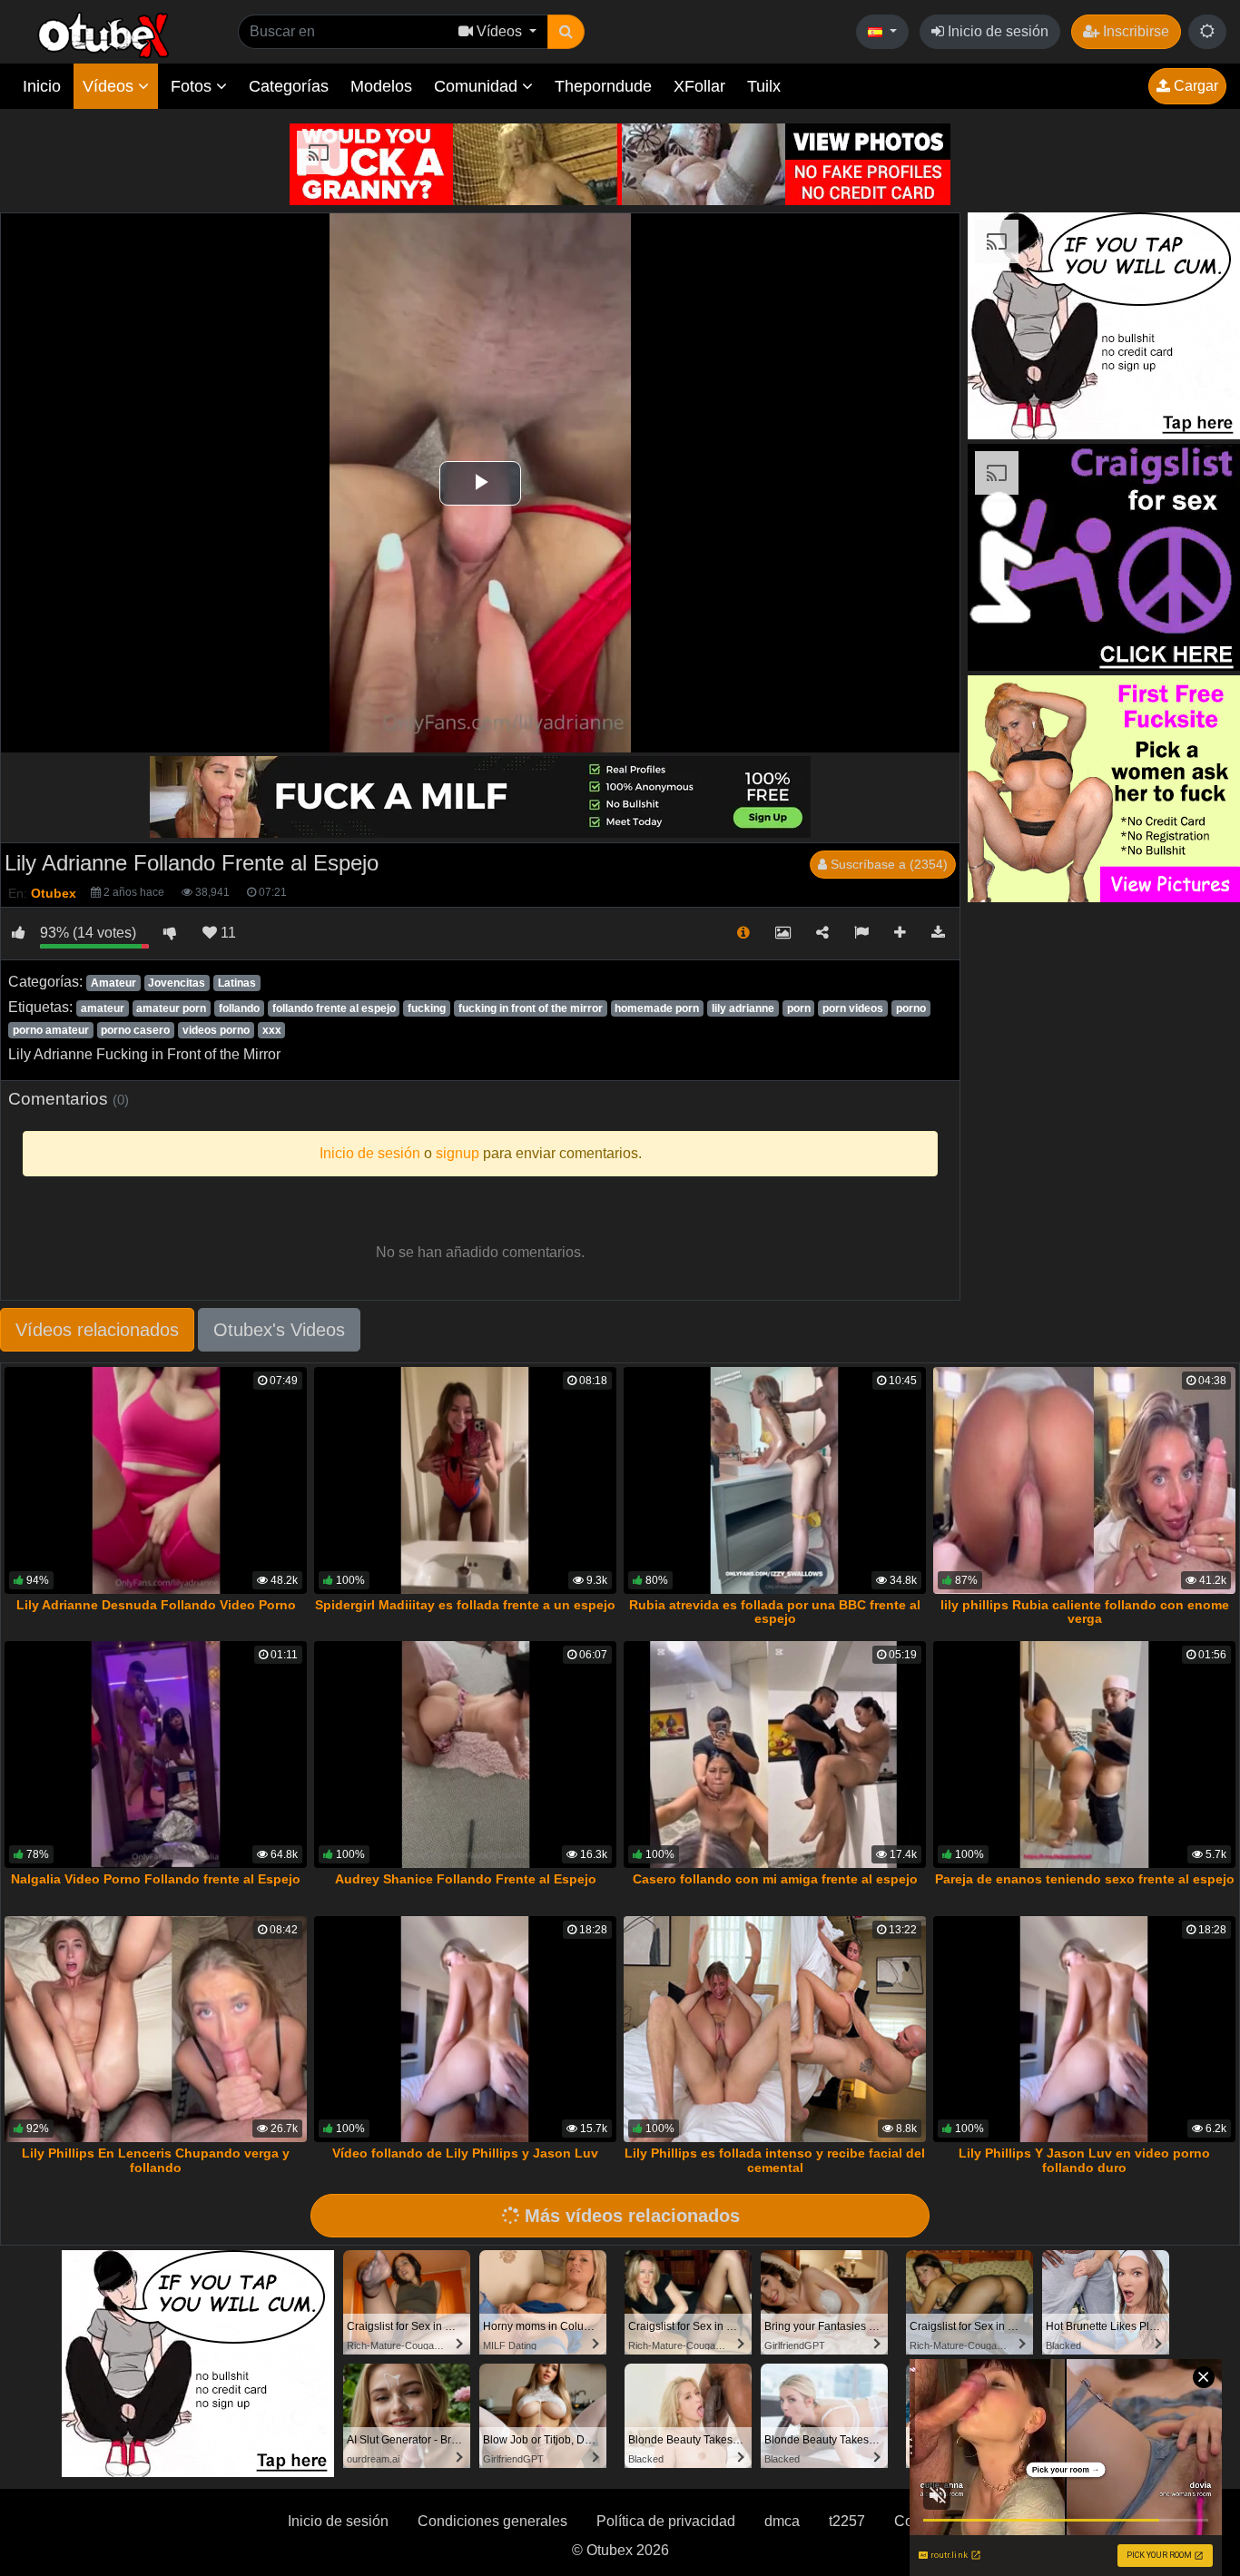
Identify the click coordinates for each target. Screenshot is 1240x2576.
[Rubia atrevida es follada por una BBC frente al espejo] (775, 1480)
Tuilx (764, 86)
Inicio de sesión (996, 31)
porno (911, 1008)
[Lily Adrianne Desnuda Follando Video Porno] (156, 1480)
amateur (103, 1008)
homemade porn (657, 1008)
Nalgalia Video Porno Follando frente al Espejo (156, 1879)
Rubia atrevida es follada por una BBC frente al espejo (775, 1612)
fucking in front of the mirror (531, 1008)
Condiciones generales (492, 2521)
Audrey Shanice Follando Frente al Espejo (466, 1879)
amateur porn (171, 1008)
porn (799, 1008)
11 (226, 933)
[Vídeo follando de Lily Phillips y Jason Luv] (465, 2030)
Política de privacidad (666, 2521)
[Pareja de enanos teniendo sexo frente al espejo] (1084, 1755)
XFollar (699, 86)
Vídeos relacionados (97, 1330)
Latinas (237, 983)
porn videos (853, 1008)
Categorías (289, 86)
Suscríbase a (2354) (887, 864)
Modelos (381, 86)
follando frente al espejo (334, 1008)
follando (239, 1008)
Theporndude (603, 86)
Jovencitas (177, 983)
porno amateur (51, 1030)
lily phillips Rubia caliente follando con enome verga (1085, 1612)
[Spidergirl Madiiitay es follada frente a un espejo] (465, 1480)
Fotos (193, 86)
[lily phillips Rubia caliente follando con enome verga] (1084, 1480)
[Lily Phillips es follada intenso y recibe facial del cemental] (775, 2030)
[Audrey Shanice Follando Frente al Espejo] (465, 1755)
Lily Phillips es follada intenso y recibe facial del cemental (775, 2160)
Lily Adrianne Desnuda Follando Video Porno (156, 1605)
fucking (427, 1008)
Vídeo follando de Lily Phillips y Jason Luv (465, 2153)
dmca (782, 2521)
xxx (272, 1030)
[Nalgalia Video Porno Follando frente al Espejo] (156, 1755)
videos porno (216, 1030)
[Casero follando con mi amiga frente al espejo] (775, 1755)
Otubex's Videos (279, 1330)
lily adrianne (743, 1008)
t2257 (847, 2521)
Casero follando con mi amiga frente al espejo (775, 1879)
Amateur (113, 983)
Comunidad (478, 86)
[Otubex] (104, 34)
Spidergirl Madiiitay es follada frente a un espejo (465, 1605)
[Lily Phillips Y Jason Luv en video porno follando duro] (1084, 2030)
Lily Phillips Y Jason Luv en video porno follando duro (1084, 2160)
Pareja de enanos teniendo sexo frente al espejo (1085, 1879)
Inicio (42, 86)
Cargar (1194, 86)
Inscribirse (1134, 31)
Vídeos (110, 86)
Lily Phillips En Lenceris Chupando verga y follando (156, 2160)
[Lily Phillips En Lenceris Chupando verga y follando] (156, 2030)
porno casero (135, 1030)
